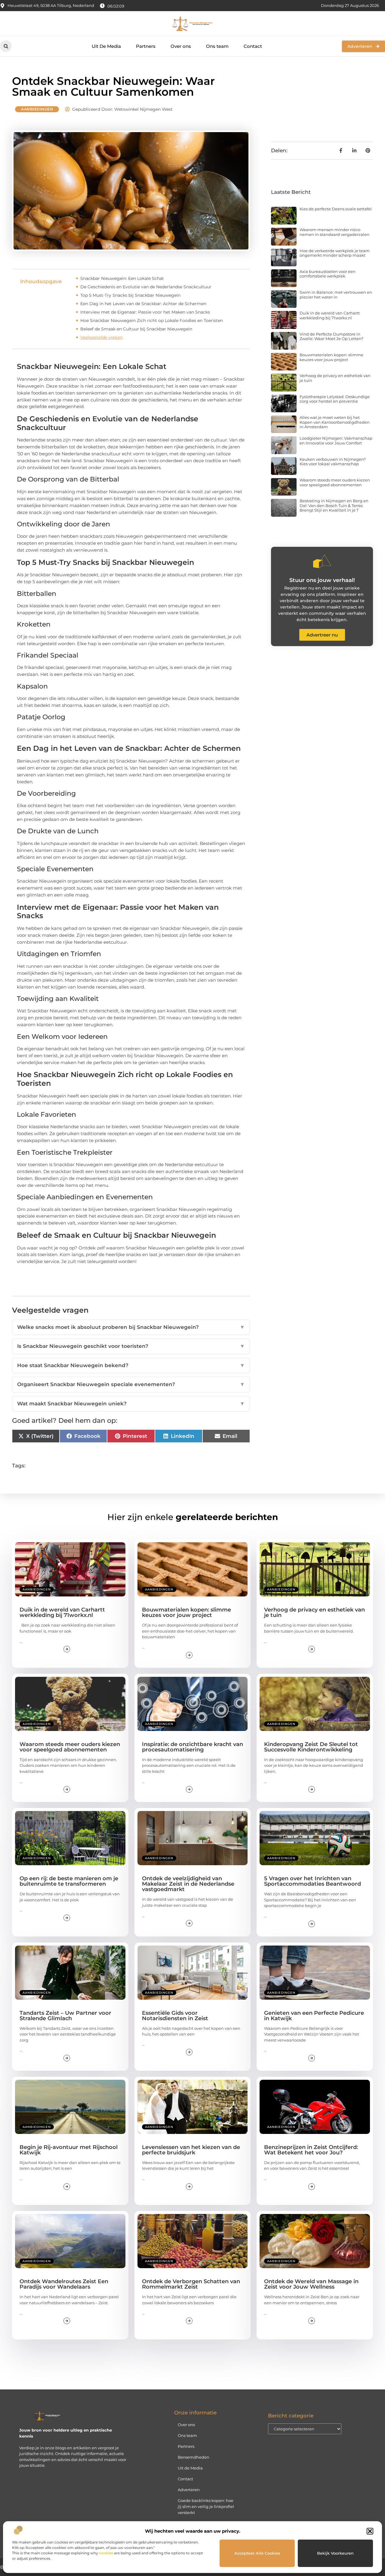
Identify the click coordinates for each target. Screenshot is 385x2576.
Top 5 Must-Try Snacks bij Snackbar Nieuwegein (130, 295)
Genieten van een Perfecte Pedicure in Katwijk (314, 2016)
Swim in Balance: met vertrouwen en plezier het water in (336, 295)
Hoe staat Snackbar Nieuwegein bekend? (131, 1365)
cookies (106, 2553)
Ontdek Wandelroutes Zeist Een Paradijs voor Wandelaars (64, 2284)
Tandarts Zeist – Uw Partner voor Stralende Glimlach (65, 2016)
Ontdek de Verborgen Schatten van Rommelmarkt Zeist (191, 2284)
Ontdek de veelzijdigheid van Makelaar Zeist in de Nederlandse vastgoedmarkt (188, 1884)
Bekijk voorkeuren (335, 2553)
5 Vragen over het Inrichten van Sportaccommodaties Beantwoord (313, 1881)
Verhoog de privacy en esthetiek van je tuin (335, 378)
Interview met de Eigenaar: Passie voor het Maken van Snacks (145, 312)
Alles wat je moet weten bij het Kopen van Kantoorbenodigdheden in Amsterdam (335, 422)
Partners (146, 46)
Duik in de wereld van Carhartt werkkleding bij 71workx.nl (330, 315)
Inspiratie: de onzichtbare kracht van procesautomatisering (192, 1747)
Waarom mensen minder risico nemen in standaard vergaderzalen (334, 232)
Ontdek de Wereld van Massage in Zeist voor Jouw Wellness (311, 2284)
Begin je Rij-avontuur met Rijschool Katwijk (69, 2150)
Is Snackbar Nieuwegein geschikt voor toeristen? (131, 1346)
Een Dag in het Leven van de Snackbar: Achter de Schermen (143, 304)
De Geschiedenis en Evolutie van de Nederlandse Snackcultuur (146, 287)
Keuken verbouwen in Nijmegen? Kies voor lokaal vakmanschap (333, 462)
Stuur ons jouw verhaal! (322, 580)
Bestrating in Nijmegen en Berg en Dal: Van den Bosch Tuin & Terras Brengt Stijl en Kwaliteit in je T (334, 505)
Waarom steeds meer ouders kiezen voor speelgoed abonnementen (335, 482)
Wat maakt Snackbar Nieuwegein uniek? (131, 1404)
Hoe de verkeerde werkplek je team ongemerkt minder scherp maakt (335, 253)
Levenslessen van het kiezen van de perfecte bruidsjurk (191, 2150)
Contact (253, 46)
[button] (370, 2531)
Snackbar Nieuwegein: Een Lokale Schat (122, 278)
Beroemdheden (194, 2457)
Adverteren (189, 2490)
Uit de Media (190, 2468)
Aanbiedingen (37, 109)
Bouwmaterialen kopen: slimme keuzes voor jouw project (331, 357)
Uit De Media (106, 46)
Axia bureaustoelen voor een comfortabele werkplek (328, 274)
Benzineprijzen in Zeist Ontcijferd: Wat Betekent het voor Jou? (311, 2150)
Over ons (181, 46)
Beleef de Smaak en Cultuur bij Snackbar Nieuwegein (136, 329)
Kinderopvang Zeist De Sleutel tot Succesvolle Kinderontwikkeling (311, 1747)
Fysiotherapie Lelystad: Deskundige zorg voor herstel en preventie (335, 399)
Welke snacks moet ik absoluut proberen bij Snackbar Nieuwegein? (131, 1327)
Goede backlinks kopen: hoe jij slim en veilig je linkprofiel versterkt (206, 2506)
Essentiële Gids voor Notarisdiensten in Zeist (175, 2016)
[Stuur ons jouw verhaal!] (322, 561)
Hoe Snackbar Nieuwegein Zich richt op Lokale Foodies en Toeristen (152, 320)
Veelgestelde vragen (102, 337)
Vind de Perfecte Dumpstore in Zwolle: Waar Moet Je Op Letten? (331, 336)
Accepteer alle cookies (257, 2553)
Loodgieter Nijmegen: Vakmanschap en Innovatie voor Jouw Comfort (336, 441)
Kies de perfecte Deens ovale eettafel (336, 209)
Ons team (217, 46)
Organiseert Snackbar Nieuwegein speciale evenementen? (131, 1384)
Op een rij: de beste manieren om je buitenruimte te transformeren (69, 1881)
